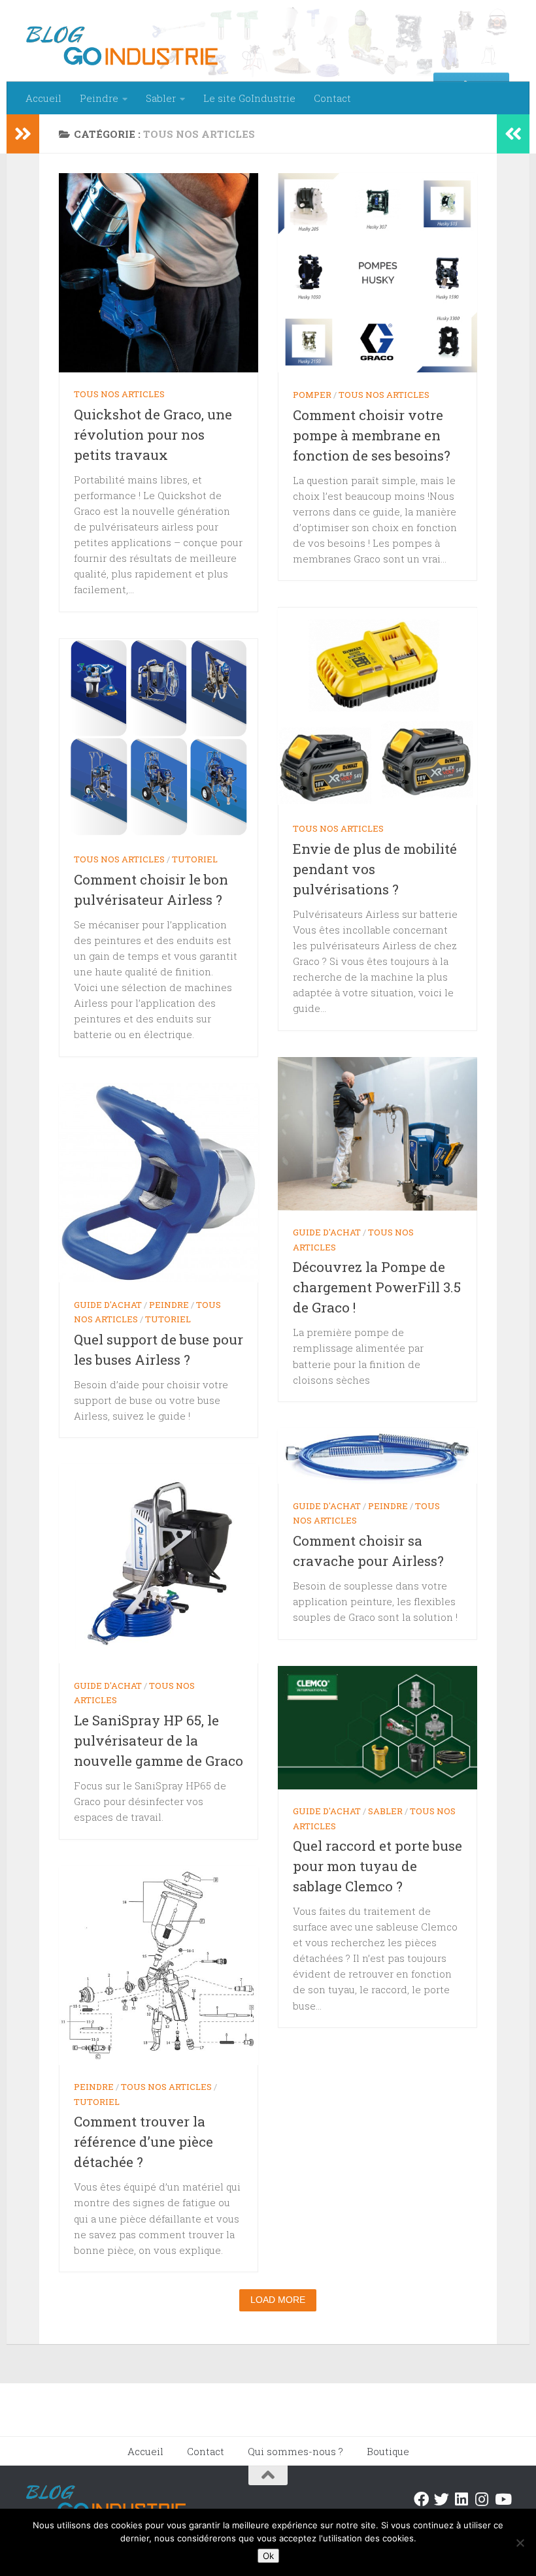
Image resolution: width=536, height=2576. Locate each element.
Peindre (99, 98)
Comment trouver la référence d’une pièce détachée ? (143, 2142)
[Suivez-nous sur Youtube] (502, 2499)
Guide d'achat (327, 1232)
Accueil (43, 98)
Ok (268, 2556)
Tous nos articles (119, 394)
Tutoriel (195, 859)
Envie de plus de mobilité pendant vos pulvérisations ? (375, 869)
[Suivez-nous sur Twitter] (442, 2499)
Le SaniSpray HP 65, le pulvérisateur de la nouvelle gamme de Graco (159, 1740)
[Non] (520, 2543)
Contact (332, 98)
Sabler (161, 98)
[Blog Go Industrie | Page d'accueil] (122, 46)
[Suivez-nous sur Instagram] (482, 2499)
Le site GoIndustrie (249, 98)
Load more (278, 2300)
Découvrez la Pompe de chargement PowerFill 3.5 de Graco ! (377, 1287)
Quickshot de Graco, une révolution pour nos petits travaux (153, 434)
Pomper (312, 395)
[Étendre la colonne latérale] (23, 134)
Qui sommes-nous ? (295, 2451)
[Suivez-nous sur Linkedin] (462, 2499)
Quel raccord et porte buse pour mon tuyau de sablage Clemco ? (377, 1866)
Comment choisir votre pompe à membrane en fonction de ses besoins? (372, 435)
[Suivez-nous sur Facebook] (421, 2499)
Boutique (388, 2451)
